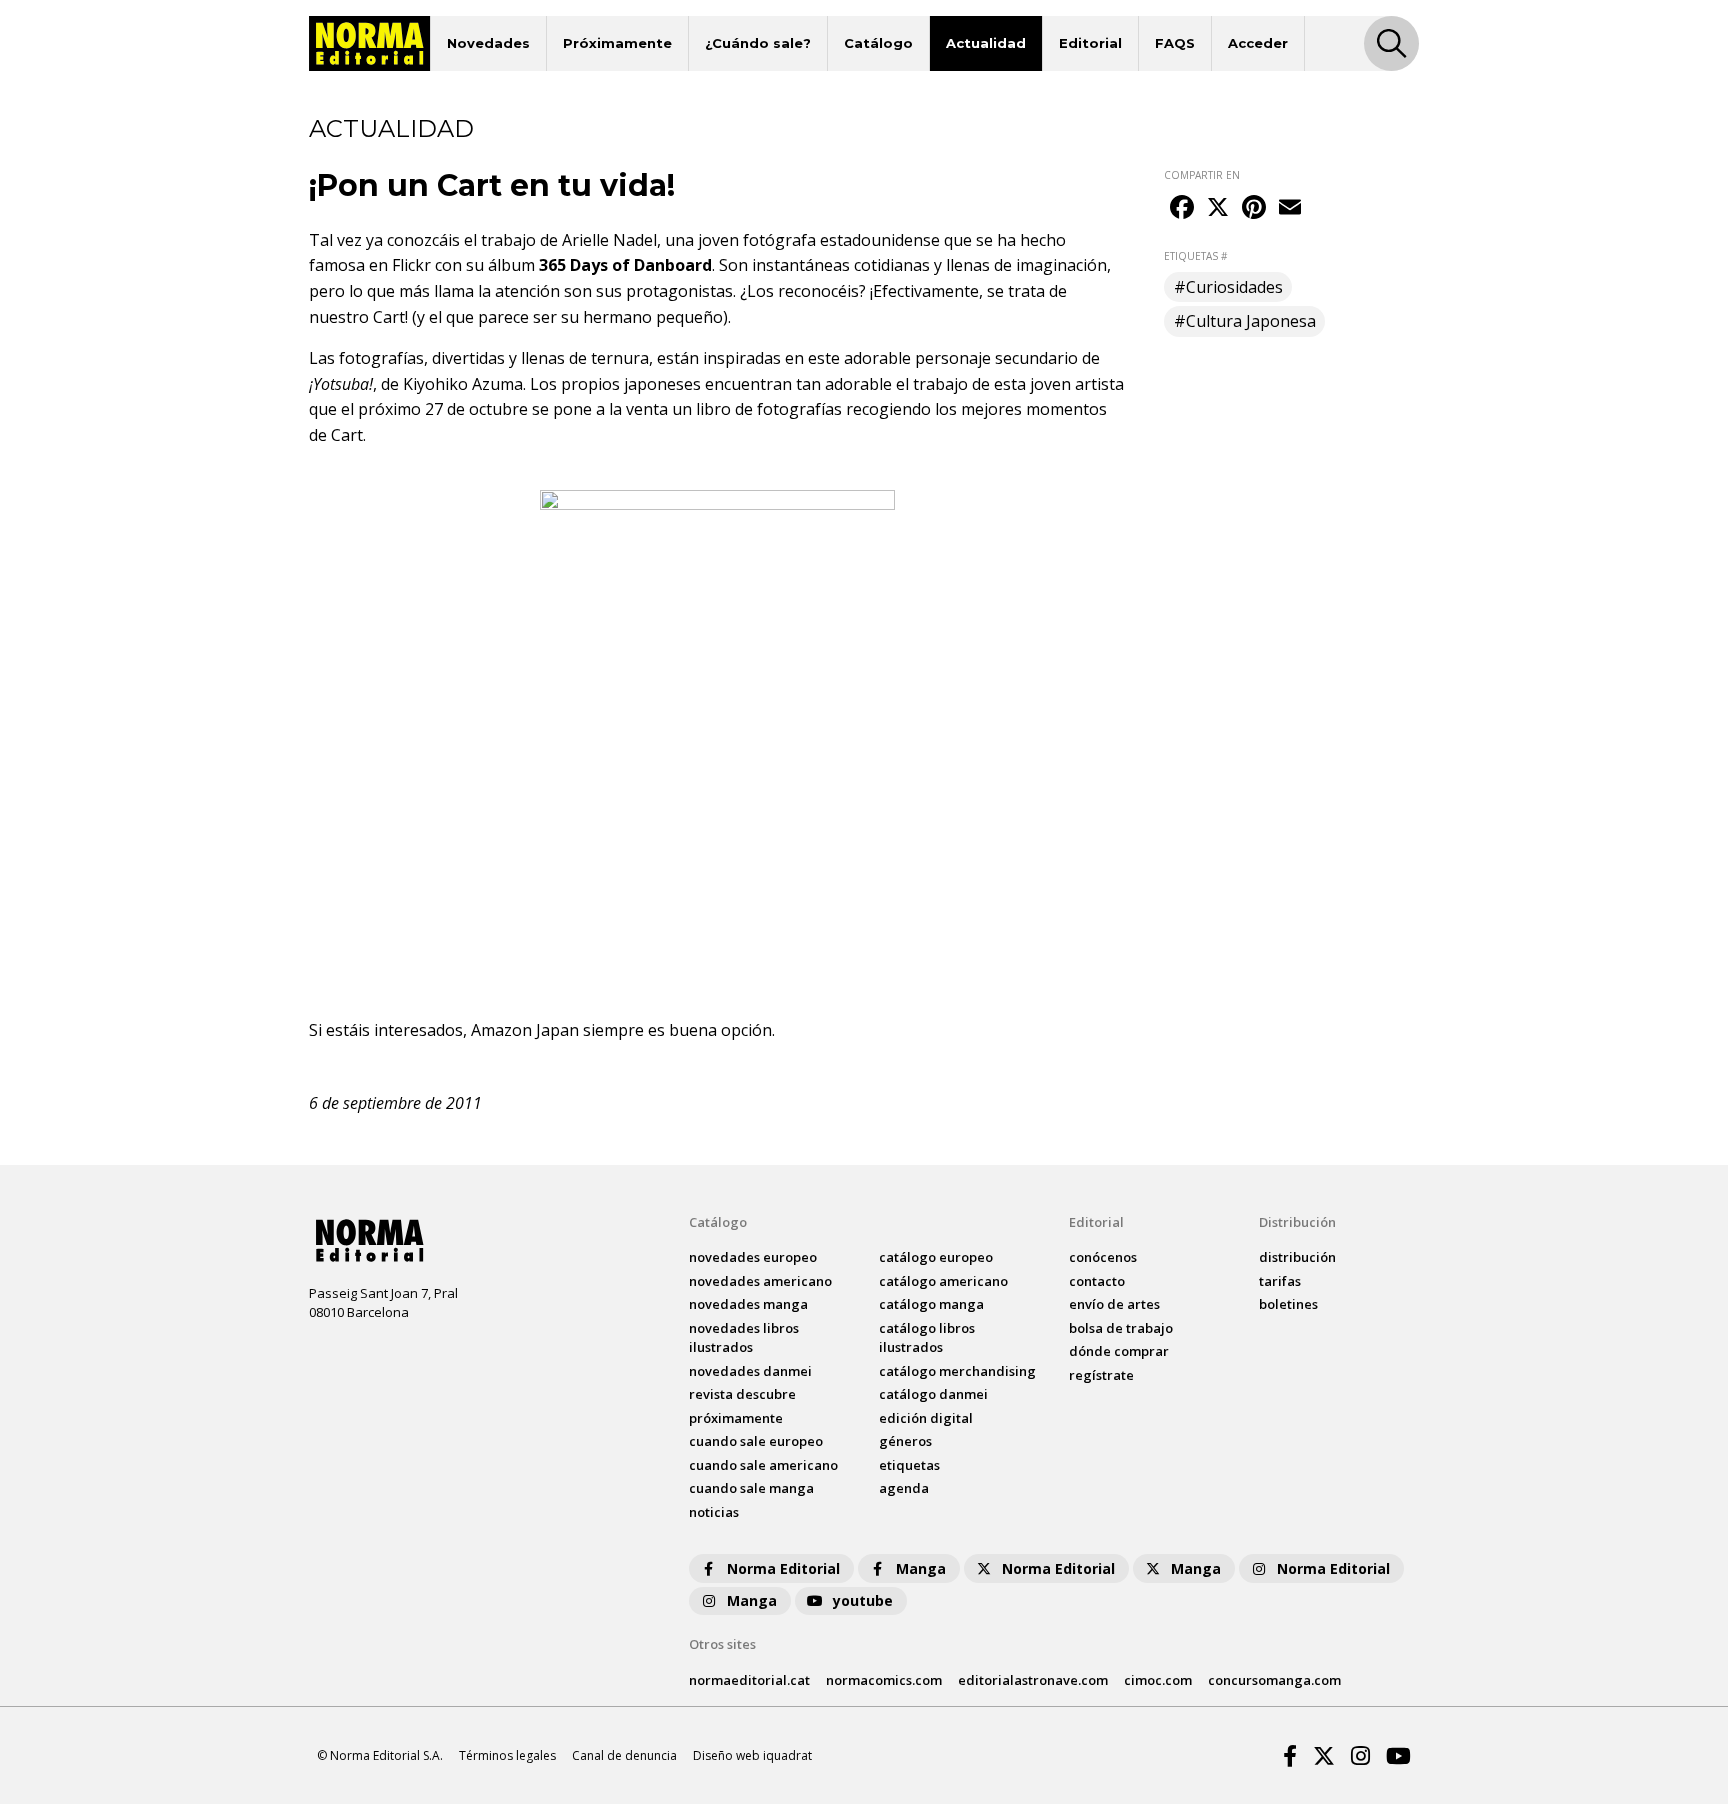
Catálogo (878, 43)
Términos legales (507, 1755)
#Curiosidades (1228, 287)
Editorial (1090, 43)
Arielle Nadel (609, 240)
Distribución (1297, 1222)
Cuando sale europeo (756, 1441)
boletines (1288, 1304)
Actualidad (986, 43)
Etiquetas (909, 1465)
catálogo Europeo (936, 1257)
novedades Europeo (753, 1257)
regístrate (1101, 1375)
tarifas (1280, 1281)
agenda (904, 1488)
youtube (863, 1600)
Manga (921, 1568)
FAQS (1175, 43)
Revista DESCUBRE (742, 1394)
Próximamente (617, 43)
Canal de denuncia (624, 1755)
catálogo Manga (931, 1304)
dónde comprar (1119, 1351)
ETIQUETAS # (1195, 256)
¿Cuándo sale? (758, 43)
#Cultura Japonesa (1245, 321)
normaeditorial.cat (749, 1680)
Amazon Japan (525, 1030)
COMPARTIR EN (1202, 175)
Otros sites (722, 1644)
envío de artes (1114, 1304)
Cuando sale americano (763, 1465)
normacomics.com (884, 1680)
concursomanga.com (1274, 1680)
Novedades (488, 43)
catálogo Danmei (933, 1394)
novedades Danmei (750, 1371)
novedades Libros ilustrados (744, 1338)
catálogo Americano (943, 1281)
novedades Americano (760, 1281)
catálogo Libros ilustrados (927, 1338)
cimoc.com (1158, 1680)
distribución (1297, 1257)
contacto (1097, 1281)
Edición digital (926, 1418)
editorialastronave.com (1033, 1680)
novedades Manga (748, 1304)
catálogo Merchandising (957, 1371)
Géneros (905, 1441)
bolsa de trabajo (1121, 1328)
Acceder (1258, 43)
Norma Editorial (783, 1568)
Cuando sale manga (751, 1488)
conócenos (1103, 1257)
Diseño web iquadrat (752, 1755)
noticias (714, 1512)
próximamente (736, 1418)
